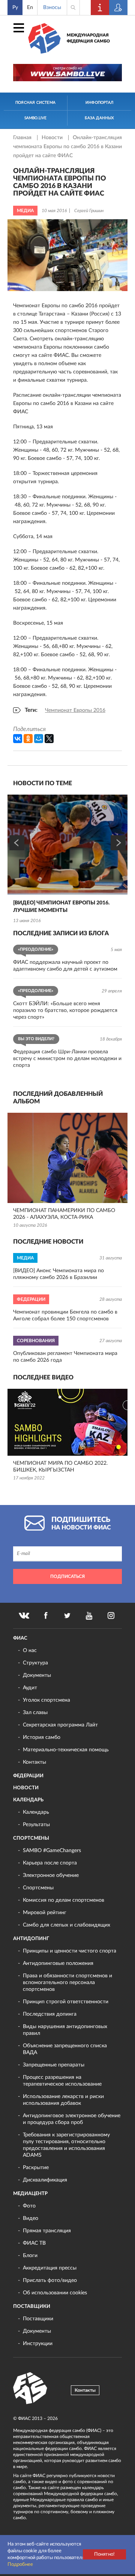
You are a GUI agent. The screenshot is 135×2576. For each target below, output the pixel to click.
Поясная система (35, 103)
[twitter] (67, 1616)
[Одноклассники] (28, 739)
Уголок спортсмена (46, 1700)
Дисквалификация (45, 2180)
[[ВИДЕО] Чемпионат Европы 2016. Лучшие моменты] (67, 845)
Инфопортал (99, 103)
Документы (37, 1675)
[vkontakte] (24, 1616)
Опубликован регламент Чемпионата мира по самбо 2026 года (65, 1357)
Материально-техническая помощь (66, 1750)
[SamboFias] (30, 2388)
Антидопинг (31, 1939)
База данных (99, 118)
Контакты (34, 1762)
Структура (35, 1663)
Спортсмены (31, 1838)
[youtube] (89, 1616)
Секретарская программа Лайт (60, 1725)
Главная (23, 138)
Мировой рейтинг (45, 1913)
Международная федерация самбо (88, 38)
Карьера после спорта (50, 1863)
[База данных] (118, 8)
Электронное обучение (51, 1875)
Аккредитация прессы (50, 2268)
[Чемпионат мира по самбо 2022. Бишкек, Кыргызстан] (67, 1422)
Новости (53, 138)
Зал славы (35, 1713)
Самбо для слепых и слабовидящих (67, 1925)
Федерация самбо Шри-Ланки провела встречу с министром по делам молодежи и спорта (67, 1059)
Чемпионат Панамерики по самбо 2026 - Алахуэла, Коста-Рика (64, 1214)
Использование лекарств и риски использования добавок (63, 2100)
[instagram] (111, 1616)
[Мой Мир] (39, 739)
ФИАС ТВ (34, 2243)
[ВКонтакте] (18, 739)
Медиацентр (30, 2194)
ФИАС (20, 1638)
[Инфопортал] (100, 8)
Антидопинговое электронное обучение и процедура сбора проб (72, 2119)
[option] (67, 860)
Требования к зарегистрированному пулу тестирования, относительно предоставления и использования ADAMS (66, 2145)
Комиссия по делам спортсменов (64, 1900)
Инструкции (38, 2344)
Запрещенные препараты (54, 2065)
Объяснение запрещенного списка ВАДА (65, 2049)
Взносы (52, 8)
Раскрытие (36, 2168)
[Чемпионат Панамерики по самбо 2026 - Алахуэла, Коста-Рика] (67, 1158)
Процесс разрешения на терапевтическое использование (62, 2081)
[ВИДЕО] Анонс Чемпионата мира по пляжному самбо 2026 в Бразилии (58, 1274)
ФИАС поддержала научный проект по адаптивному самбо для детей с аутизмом (65, 966)
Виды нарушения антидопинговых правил (65, 2030)
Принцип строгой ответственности (66, 2002)
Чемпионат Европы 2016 (75, 710)
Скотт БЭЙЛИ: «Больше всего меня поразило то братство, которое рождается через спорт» (65, 1010)
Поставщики (32, 2307)
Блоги (30, 2256)
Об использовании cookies (55, 2293)
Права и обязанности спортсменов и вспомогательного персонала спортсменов (67, 1983)
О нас (30, 1651)
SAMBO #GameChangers (52, 1851)
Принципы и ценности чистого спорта (70, 1951)
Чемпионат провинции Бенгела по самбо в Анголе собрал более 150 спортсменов (65, 1315)
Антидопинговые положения (58, 1963)
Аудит (30, 1688)
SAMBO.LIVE (36, 118)
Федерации (28, 1776)
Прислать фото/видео (50, 2280)
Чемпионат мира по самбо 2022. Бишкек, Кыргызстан (60, 1467)
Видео (31, 2218)
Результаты (36, 1825)
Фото (29, 2206)
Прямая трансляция (47, 2231)
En (30, 8)
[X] (49, 739)
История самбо (42, 1737)
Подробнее (20, 2565)
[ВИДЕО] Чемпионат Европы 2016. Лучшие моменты (61, 907)
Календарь (28, 1800)
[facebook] (46, 1616)
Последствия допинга (50, 2014)
